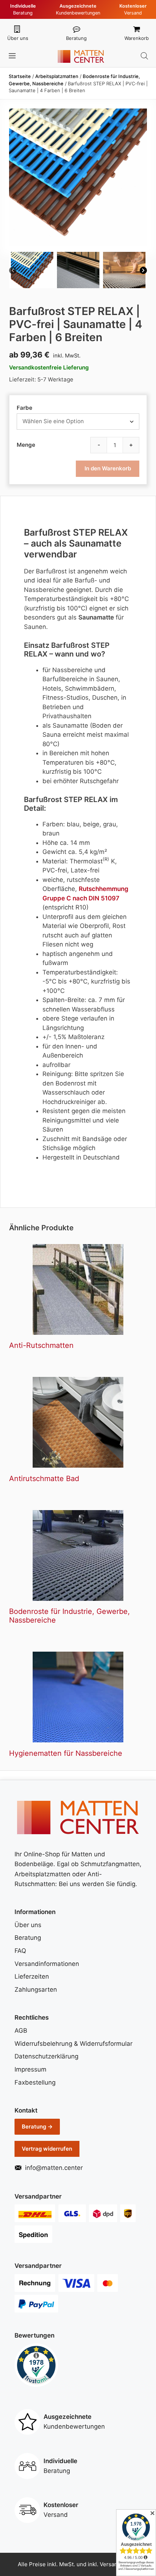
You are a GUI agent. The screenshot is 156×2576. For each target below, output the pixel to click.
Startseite (20, 76)
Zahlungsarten (36, 1990)
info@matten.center (54, 2168)
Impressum (30, 2069)
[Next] (143, 272)
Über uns (18, 38)
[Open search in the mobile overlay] (144, 56)
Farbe (24, 408)
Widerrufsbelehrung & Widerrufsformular (73, 2044)
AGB (21, 2031)
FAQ (20, 1951)
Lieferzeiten (32, 1976)
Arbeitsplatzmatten (57, 76)
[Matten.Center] (81, 56)
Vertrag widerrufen (47, 2149)
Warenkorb (137, 38)
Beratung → (37, 2127)
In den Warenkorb (108, 468)
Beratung (76, 38)
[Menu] (13, 56)
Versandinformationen (47, 1964)
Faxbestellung (35, 2082)
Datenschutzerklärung (46, 2056)
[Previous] (13, 272)
